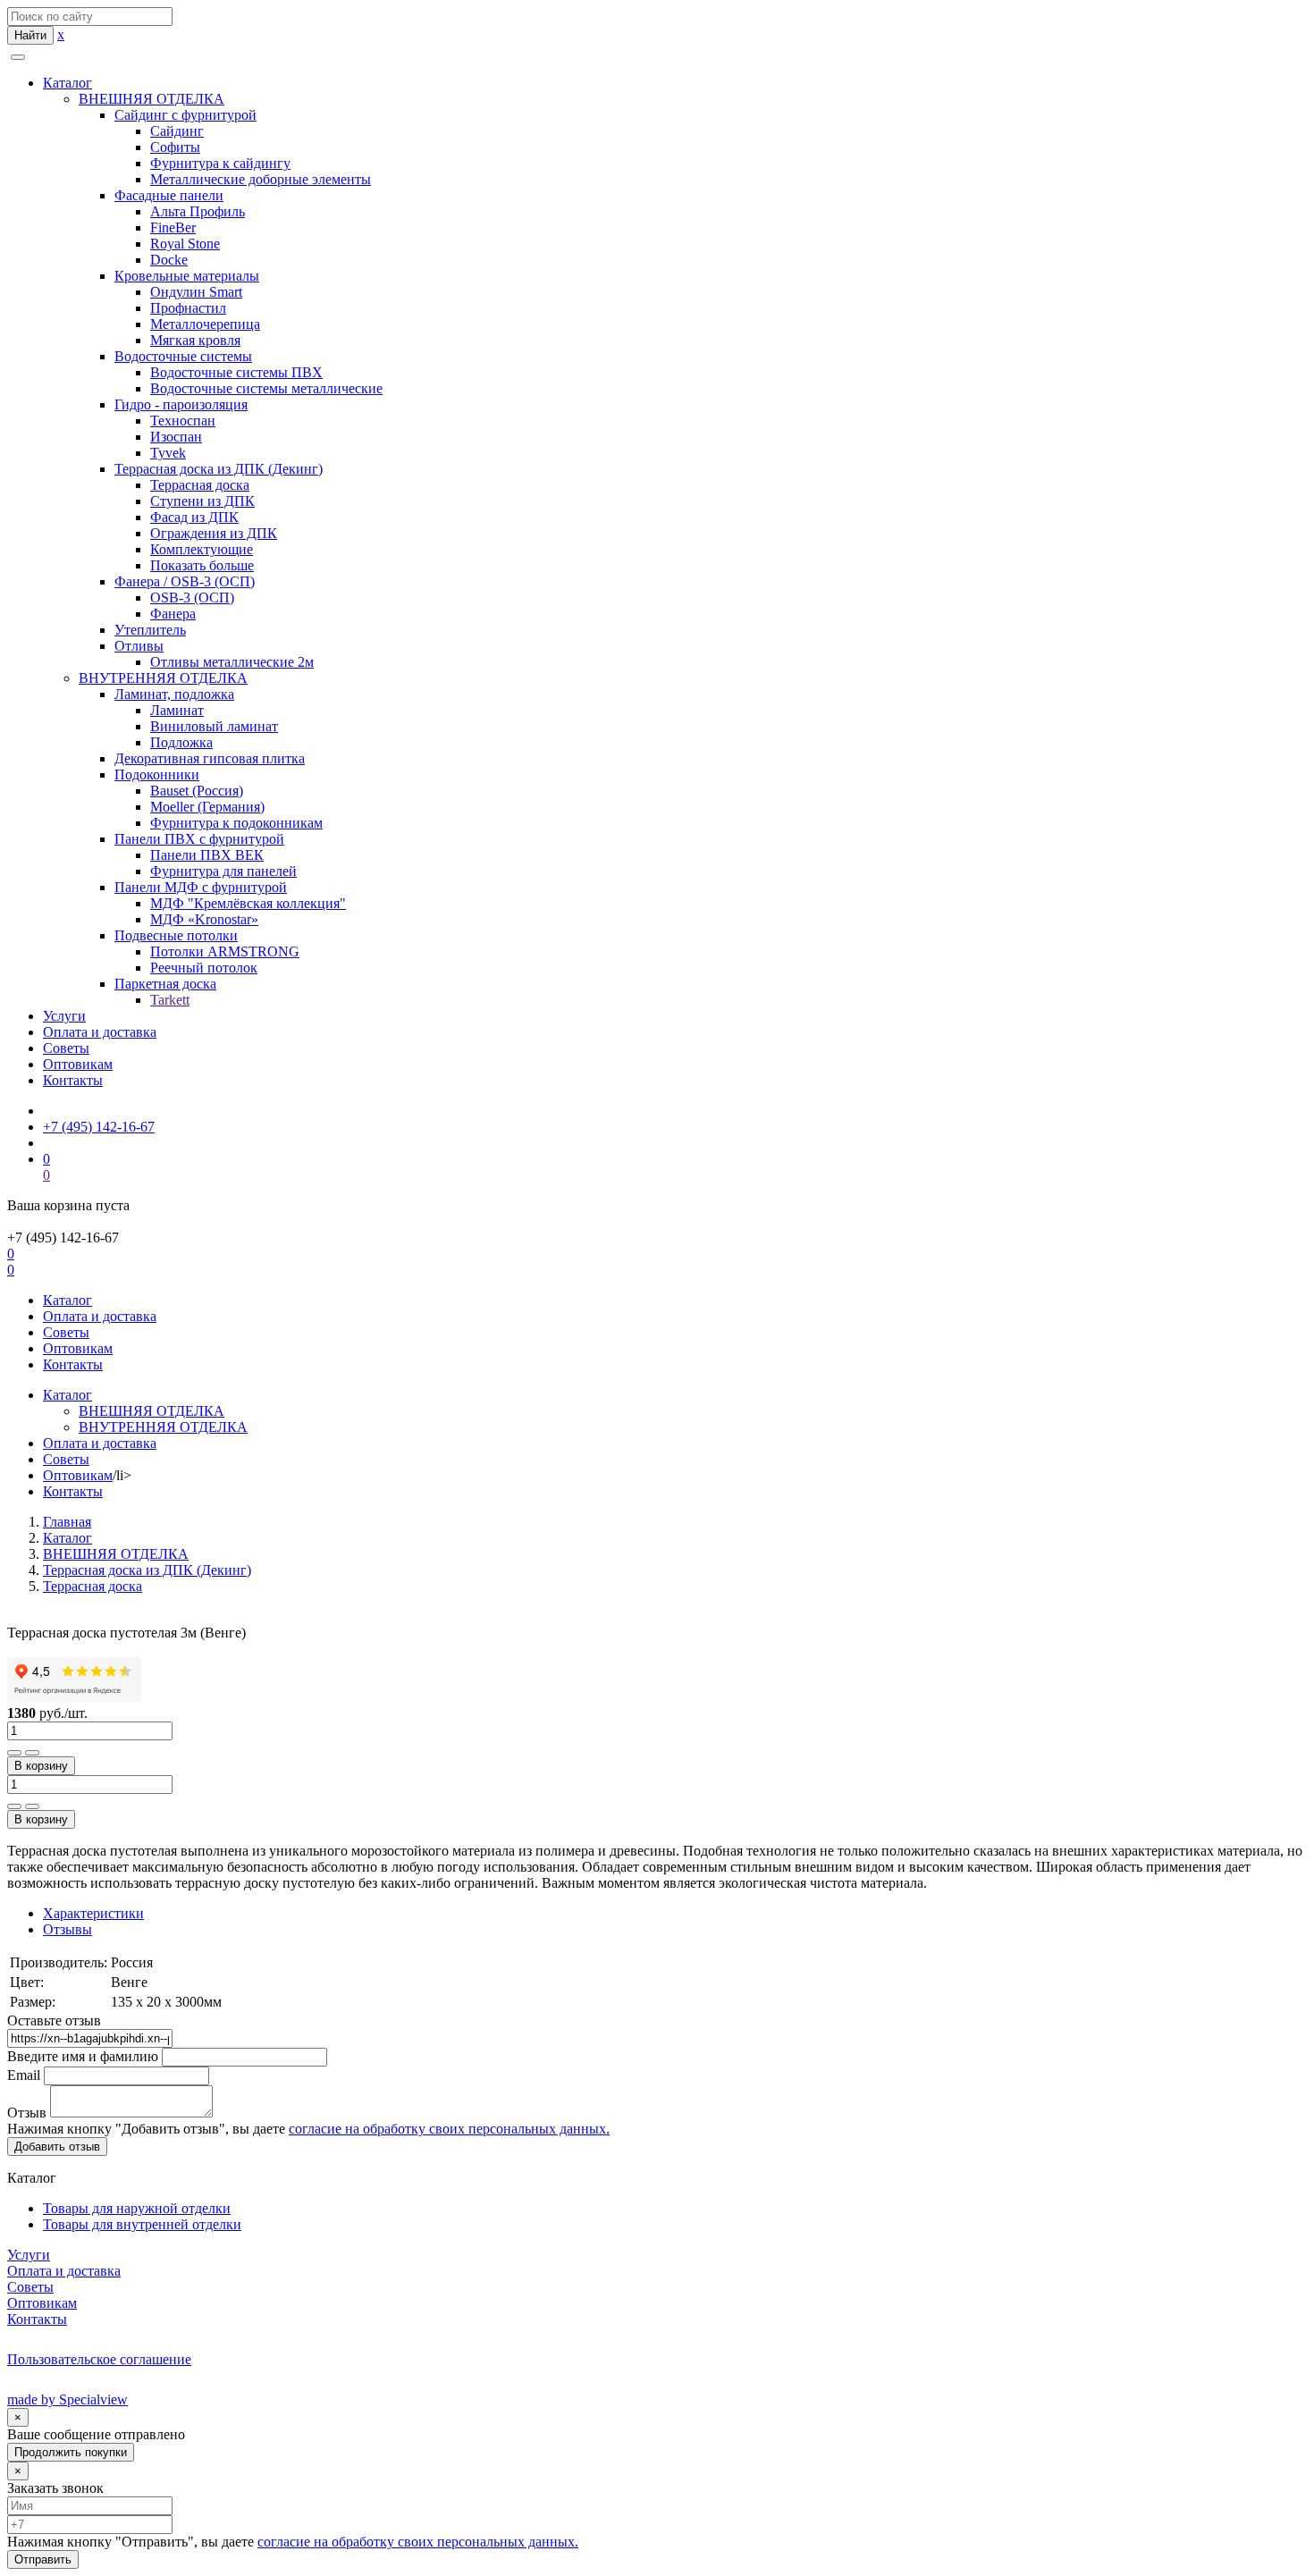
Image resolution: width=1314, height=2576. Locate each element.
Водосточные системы (183, 356)
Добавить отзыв (57, 2147)
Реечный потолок (204, 968)
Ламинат (177, 710)
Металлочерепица (205, 324)
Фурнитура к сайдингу (220, 163)
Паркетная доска (165, 984)
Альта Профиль (198, 211)
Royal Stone (185, 244)
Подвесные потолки (176, 935)
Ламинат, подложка (174, 694)
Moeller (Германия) (207, 807)
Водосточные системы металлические (266, 388)
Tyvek (168, 453)
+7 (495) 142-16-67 (99, 1127)
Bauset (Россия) (197, 791)
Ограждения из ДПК (214, 533)
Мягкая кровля (195, 340)
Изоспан (176, 437)
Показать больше (202, 565)
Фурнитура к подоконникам (236, 823)
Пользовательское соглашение (99, 2359)
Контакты (73, 1080)
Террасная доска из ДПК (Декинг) (219, 469)
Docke (169, 260)
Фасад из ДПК (194, 517)
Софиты (175, 147)
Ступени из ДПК (202, 501)
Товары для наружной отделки (137, 2208)
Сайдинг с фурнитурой (185, 115)
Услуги (64, 1016)
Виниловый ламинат (214, 726)
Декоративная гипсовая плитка (210, 758)
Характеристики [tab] (93, 1913)
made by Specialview (67, 2399)
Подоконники (157, 774)
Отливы (139, 646)
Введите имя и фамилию (83, 2056)
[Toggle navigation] (18, 57)
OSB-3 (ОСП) (192, 598)
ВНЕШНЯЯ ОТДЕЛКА (152, 99)
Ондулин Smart (196, 292)
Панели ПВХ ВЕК (207, 855)
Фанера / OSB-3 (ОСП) (185, 581)
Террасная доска (200, 485)
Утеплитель (150, 630)
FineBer (173, 227)
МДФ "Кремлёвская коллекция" (248, 903)
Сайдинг (177, 131)
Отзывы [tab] (67, 1929)
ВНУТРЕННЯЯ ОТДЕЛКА (163, 678)
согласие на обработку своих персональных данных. (449, 2129)
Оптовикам (78, 1064)
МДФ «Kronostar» (204, 919)
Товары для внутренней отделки (142, 2224)
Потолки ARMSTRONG (225, 951)
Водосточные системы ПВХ (236, 372)
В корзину (41, 1766)
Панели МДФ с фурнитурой (201, 887)
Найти (30, 35)
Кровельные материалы (187, 276)
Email (24, 2075)
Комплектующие (202, 549)
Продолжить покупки (71, 2452)
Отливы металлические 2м (232, 662)
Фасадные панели (169, 195)
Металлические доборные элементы (261, 179)
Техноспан (183, 421)
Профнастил (188, 308)
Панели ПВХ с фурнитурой (199, 839)
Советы (66, 1048)
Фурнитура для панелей (223, 871)
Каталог (67, 83)
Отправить (43, 2559)
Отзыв (27, 2113)
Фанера (173, 614)
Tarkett (170, 1000)
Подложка (181, 742)
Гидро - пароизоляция (181, 404)
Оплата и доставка (100, 1032)
